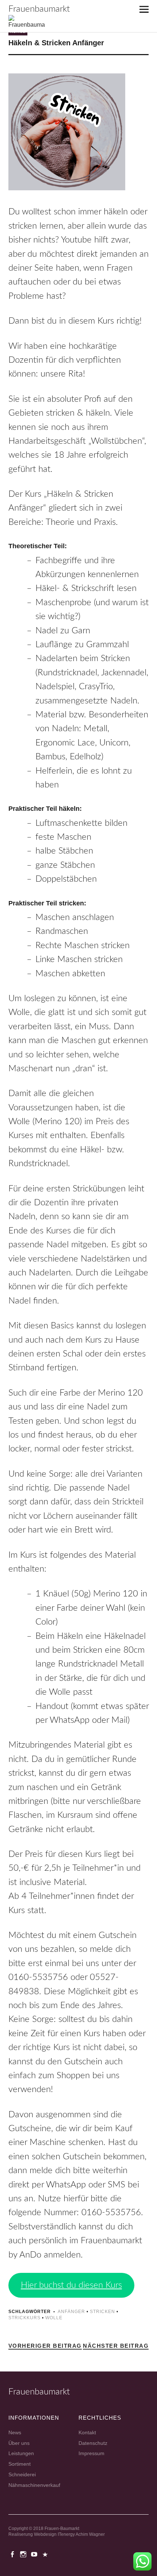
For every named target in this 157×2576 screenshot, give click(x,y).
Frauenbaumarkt (39, 9)
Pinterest (46, 2554)
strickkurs (24, 2318)
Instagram (24, 2554)
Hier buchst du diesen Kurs (71, 2285)
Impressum (91, 2453)
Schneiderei (22, 2474)
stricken (102, 2312)
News (15, 2432)
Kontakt (87, 2432)
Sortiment (20, 2464)
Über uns (19, 2443)
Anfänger (71, 2312)
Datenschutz (93, 2443)
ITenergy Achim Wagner (81, 2534)
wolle (54, 2318)
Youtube (35, 2554)
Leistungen (21, 2453)
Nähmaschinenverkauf (34, 2485)
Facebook (13, 2554)
